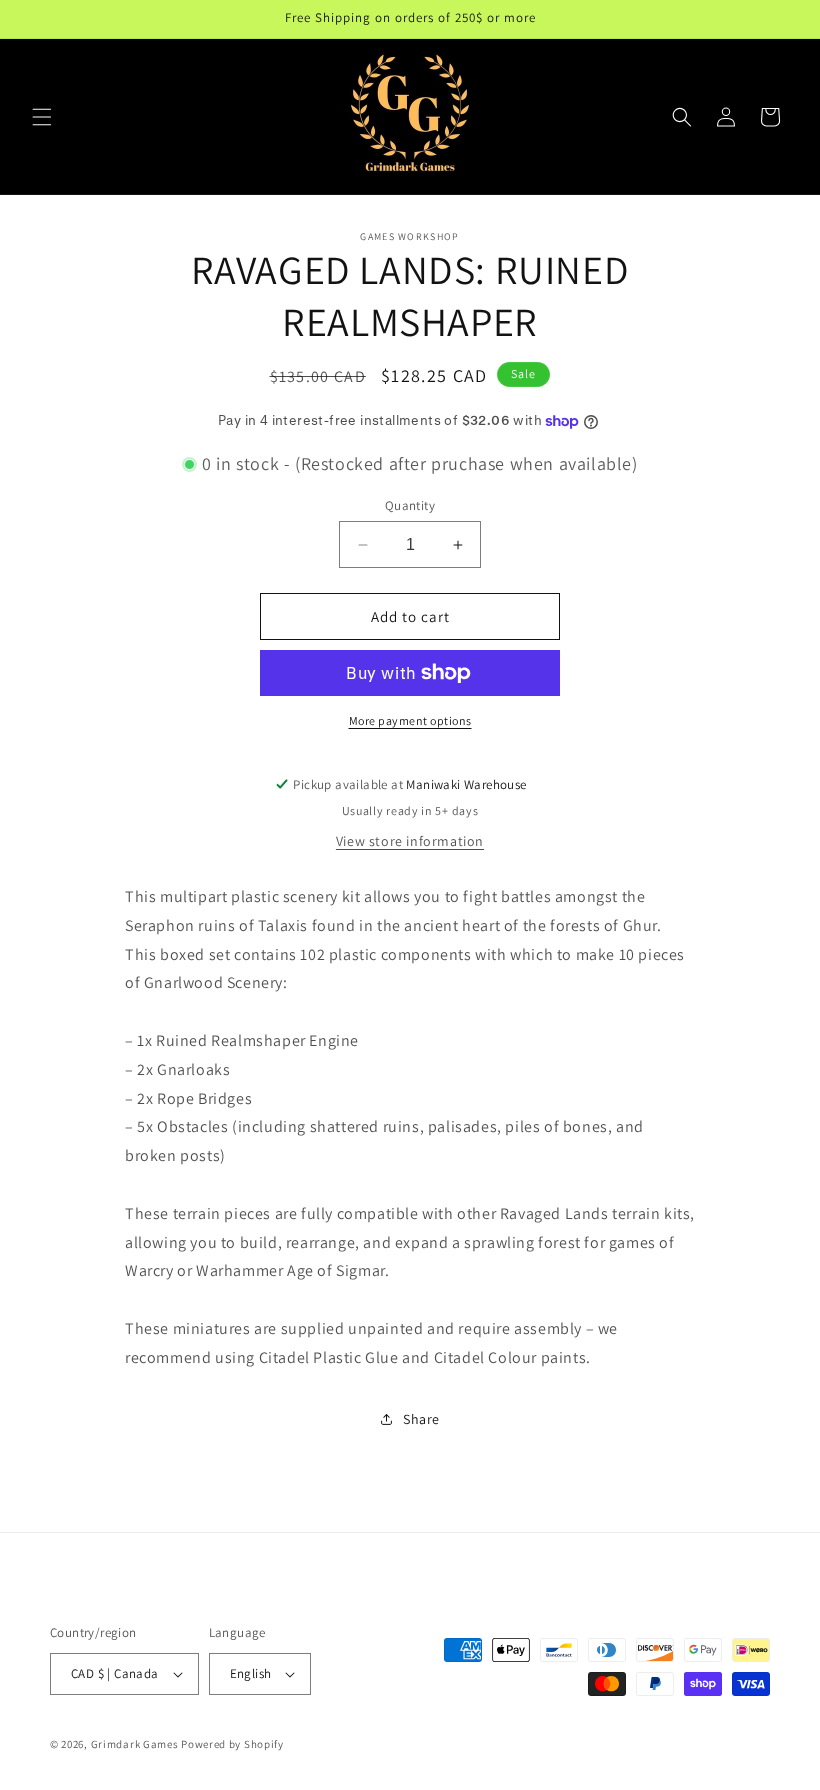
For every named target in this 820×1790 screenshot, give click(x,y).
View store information (410, 841)
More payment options (410, 720)
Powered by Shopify (232, 1744)
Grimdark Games (135, 1744)
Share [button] (421, 1419)
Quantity (410, 505)
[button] (42, 117)
